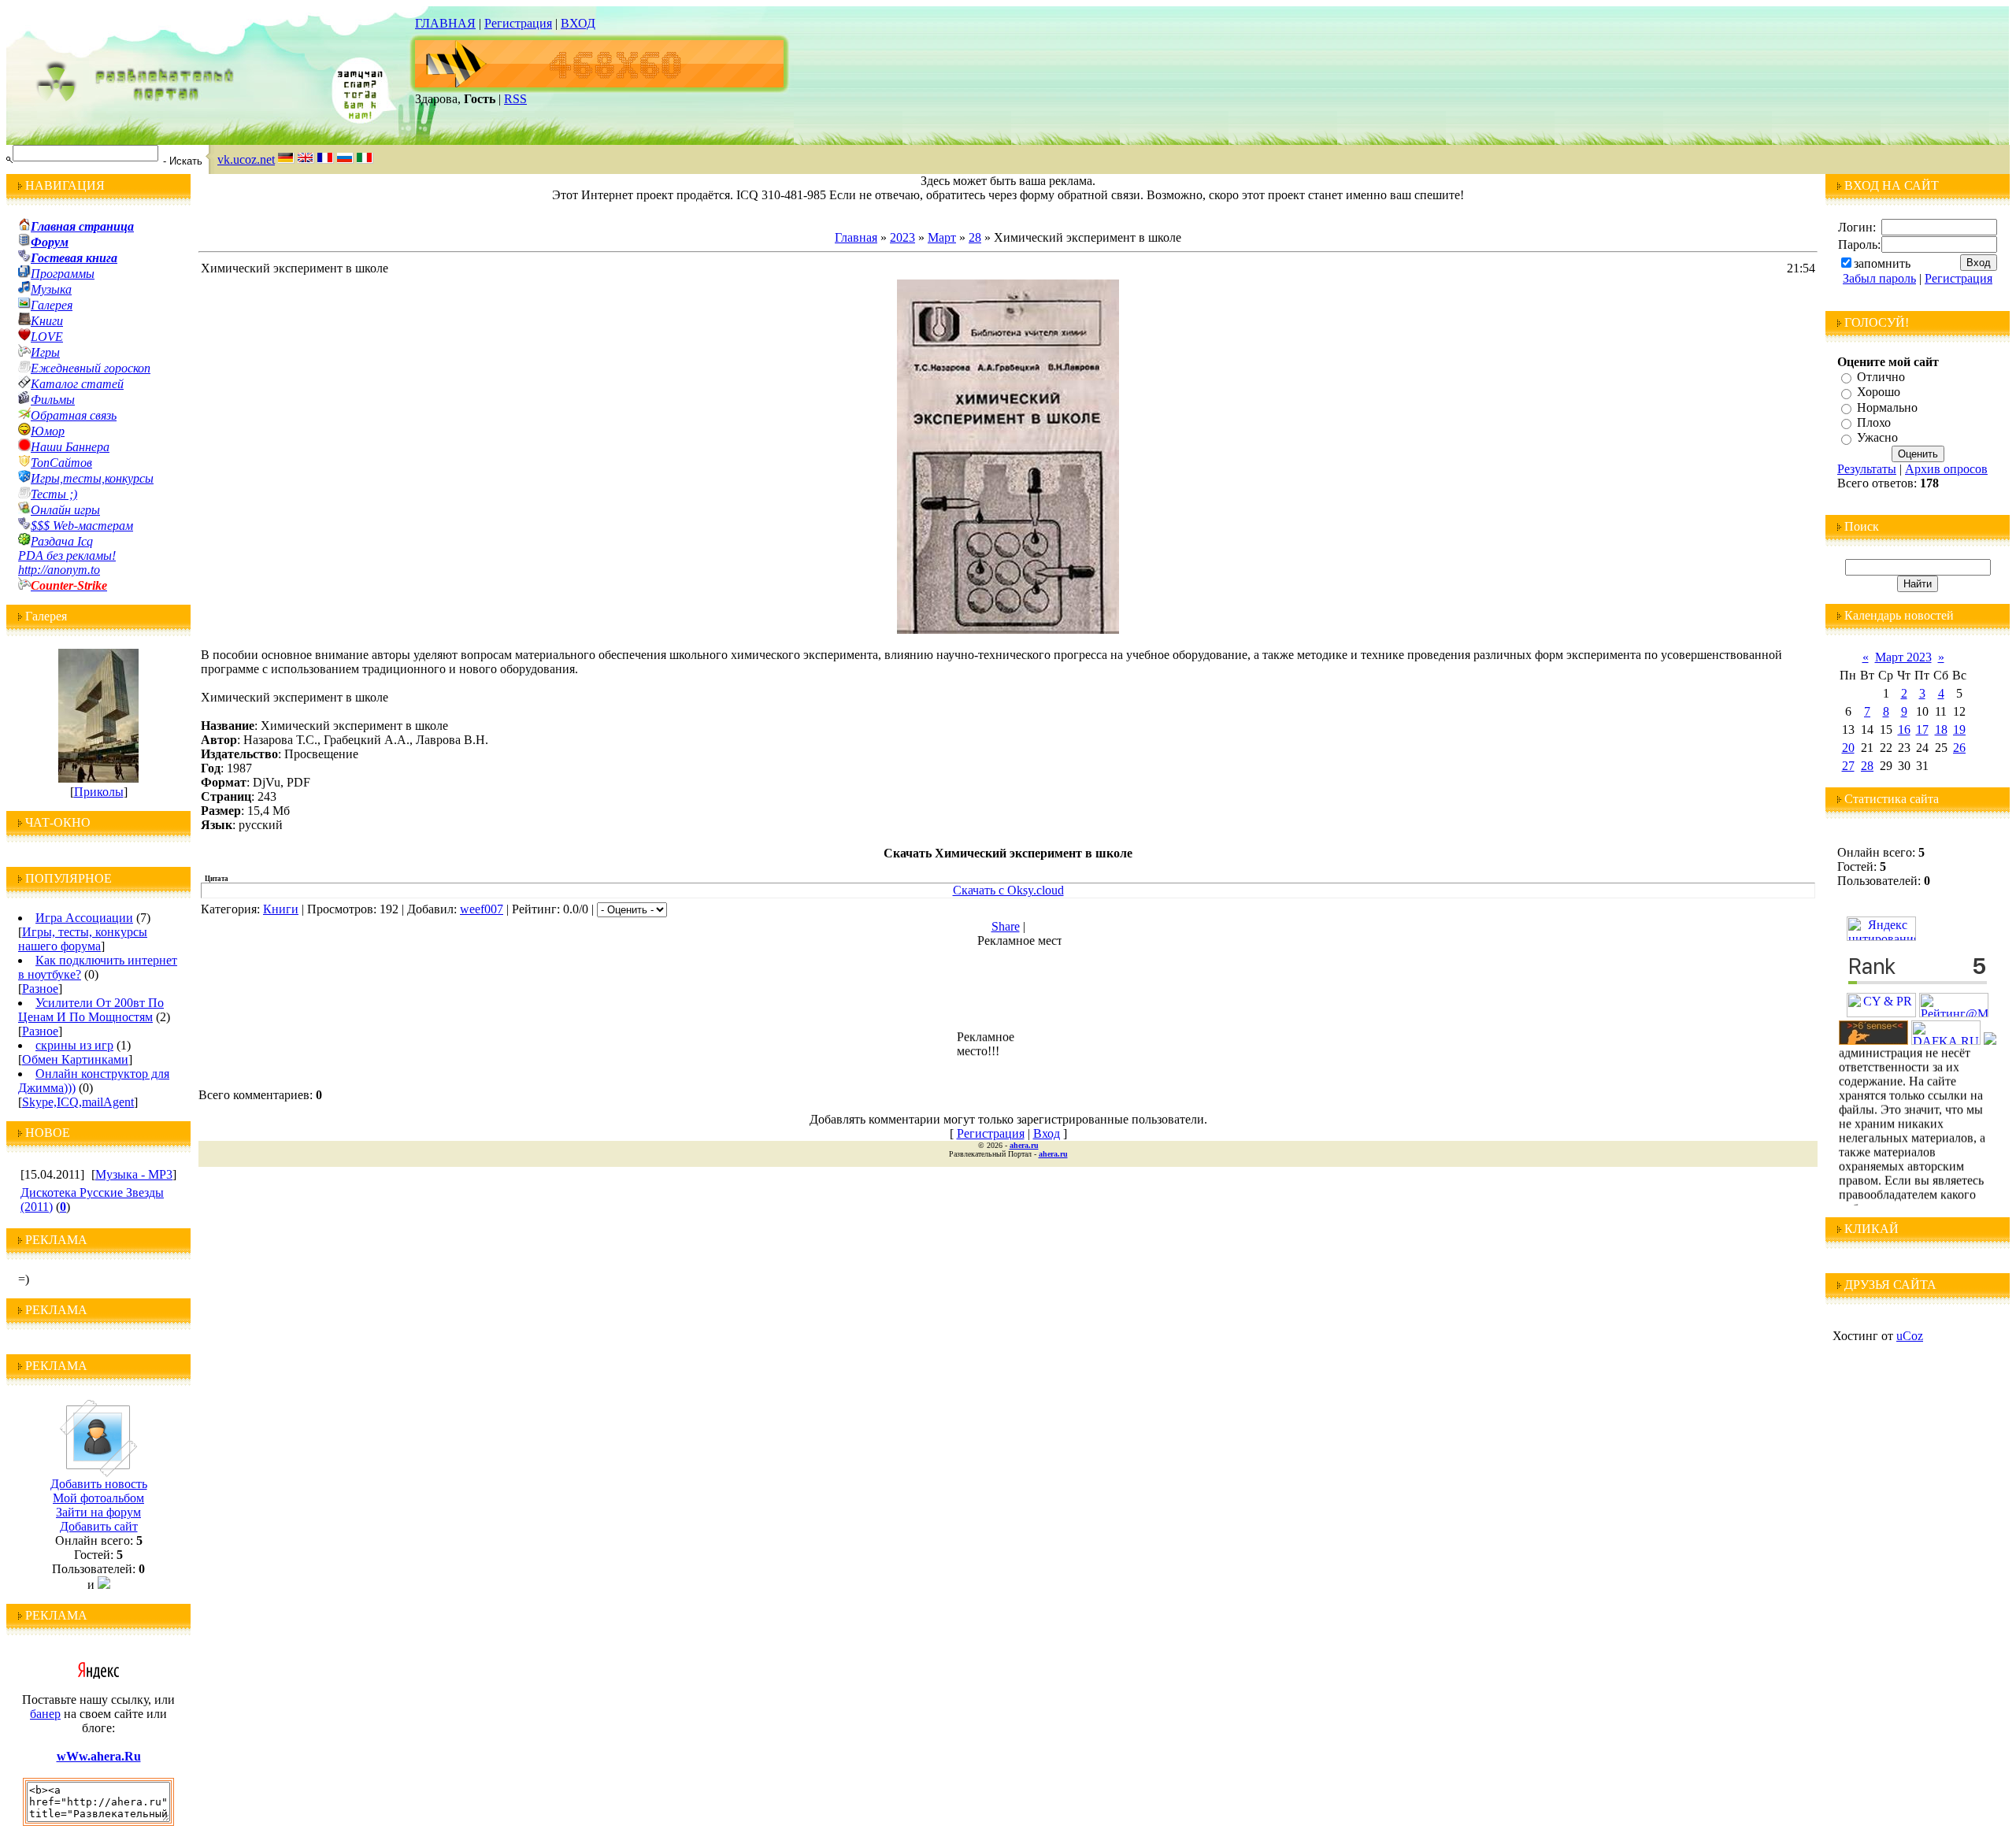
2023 (902, 237)
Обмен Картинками (75, 1059)
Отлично (1881, 377)
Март (942, 237)
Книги (281, 909)
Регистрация (518, 23)
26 (1959, 748)
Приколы (99, 792)
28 (975, 237)
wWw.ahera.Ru (99, 1756)
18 (1941, 729)
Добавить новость (99, 1484)
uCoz (1910, 1336)
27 (1848, 766)
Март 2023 (1903, 657)
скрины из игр (74, 1045)
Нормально (1887, 407)
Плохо (1874, 422)
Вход (1047, 1133)
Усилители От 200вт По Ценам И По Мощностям (91, 1010)
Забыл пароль (1879, 278)
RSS (515, 99)
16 (1904, 729)
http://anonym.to (59, 570)
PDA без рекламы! (67, 555)
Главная (856, 237)
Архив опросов (1946, 469)
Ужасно (1877, 438)
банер (45, 1714)
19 (1959, 729)
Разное (40, 989)
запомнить (1882, 263)
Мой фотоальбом (98, 1498)
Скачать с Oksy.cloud (1008, 890)
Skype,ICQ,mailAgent (78, 1102)
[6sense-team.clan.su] (1873, 1040)
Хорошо (1879, 392)
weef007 (482, 909)
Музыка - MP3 (134, 1174)
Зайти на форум (98, 1512)
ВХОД (578, 23)
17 (1922, 729)
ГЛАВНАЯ (445, 23)
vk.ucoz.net (246, 159)
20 (1848, 748)
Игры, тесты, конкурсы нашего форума (83, 939)
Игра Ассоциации (84, 918)
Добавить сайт (99, 1526)
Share (1006, 926)
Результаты (1867, 469)
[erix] (1990, 1040)
